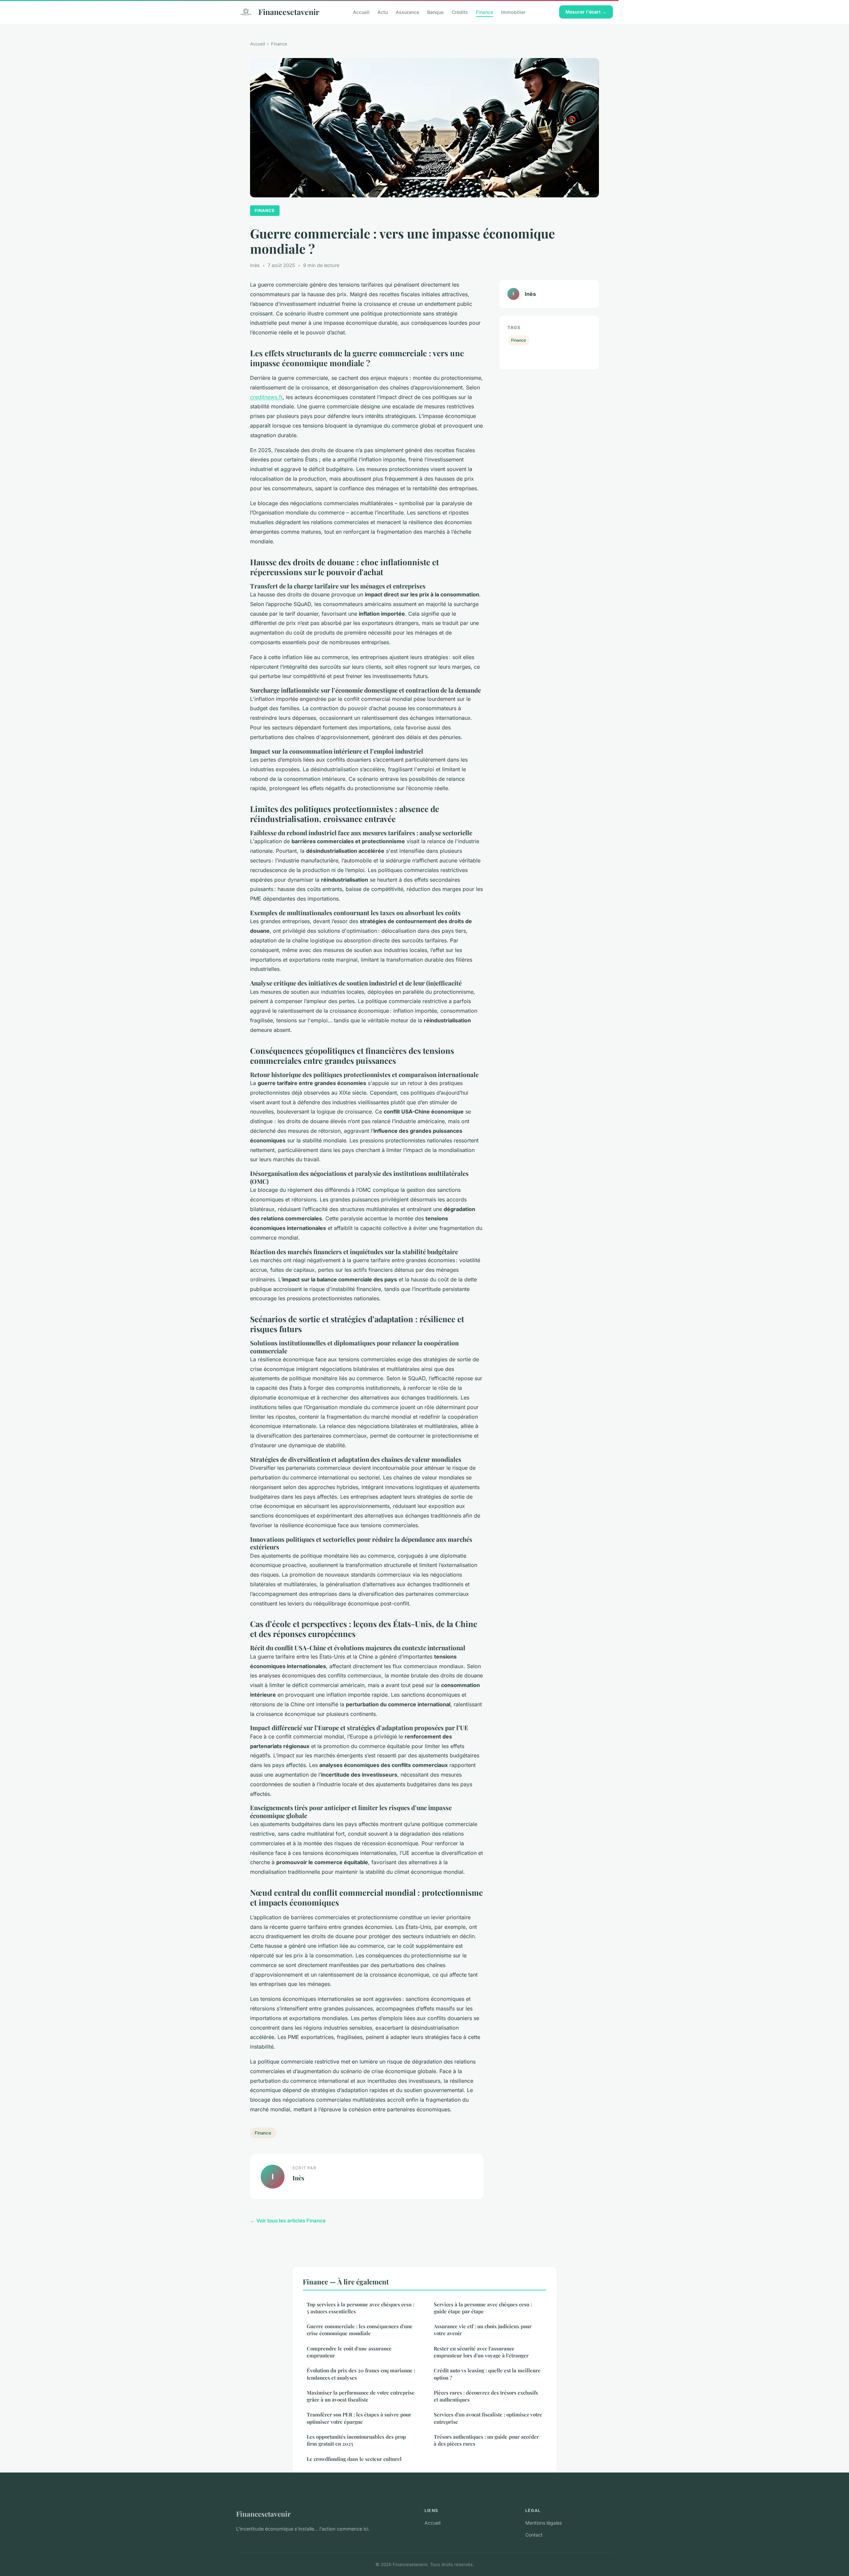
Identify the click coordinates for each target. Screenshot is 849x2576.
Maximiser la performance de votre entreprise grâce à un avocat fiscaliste (361, 2396)
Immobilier (513, 12)
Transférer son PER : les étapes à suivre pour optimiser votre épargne (359, 2418)
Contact (534, 2535)
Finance (485, 12)
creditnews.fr (266, 397)
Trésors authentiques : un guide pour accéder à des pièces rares (486, 2440)
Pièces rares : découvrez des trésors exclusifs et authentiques (486, 2396)
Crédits (460, 12)
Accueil (361, 12)
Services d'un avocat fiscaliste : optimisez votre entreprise (488, 2418)
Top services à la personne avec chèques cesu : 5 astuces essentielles (360, 2308)
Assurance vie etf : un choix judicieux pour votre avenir (483, 2330)
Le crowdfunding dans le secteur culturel (354, 2459)
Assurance (407, 12)
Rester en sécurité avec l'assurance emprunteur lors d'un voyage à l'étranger (481, 2352)
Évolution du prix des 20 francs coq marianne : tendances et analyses (361, 2374)
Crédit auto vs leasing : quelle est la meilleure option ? (487, 2374)
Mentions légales (544, 2523)
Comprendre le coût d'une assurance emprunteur (349, 2352)
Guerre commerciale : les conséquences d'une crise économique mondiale (360, 2330)
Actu (383, 12)
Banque (435, 12)
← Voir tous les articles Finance (288, 2221)
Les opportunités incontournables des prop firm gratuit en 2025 (356, 2440)
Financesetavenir (289, 12)
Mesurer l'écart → (586, 12)
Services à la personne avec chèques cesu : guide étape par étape (483, 2308)
